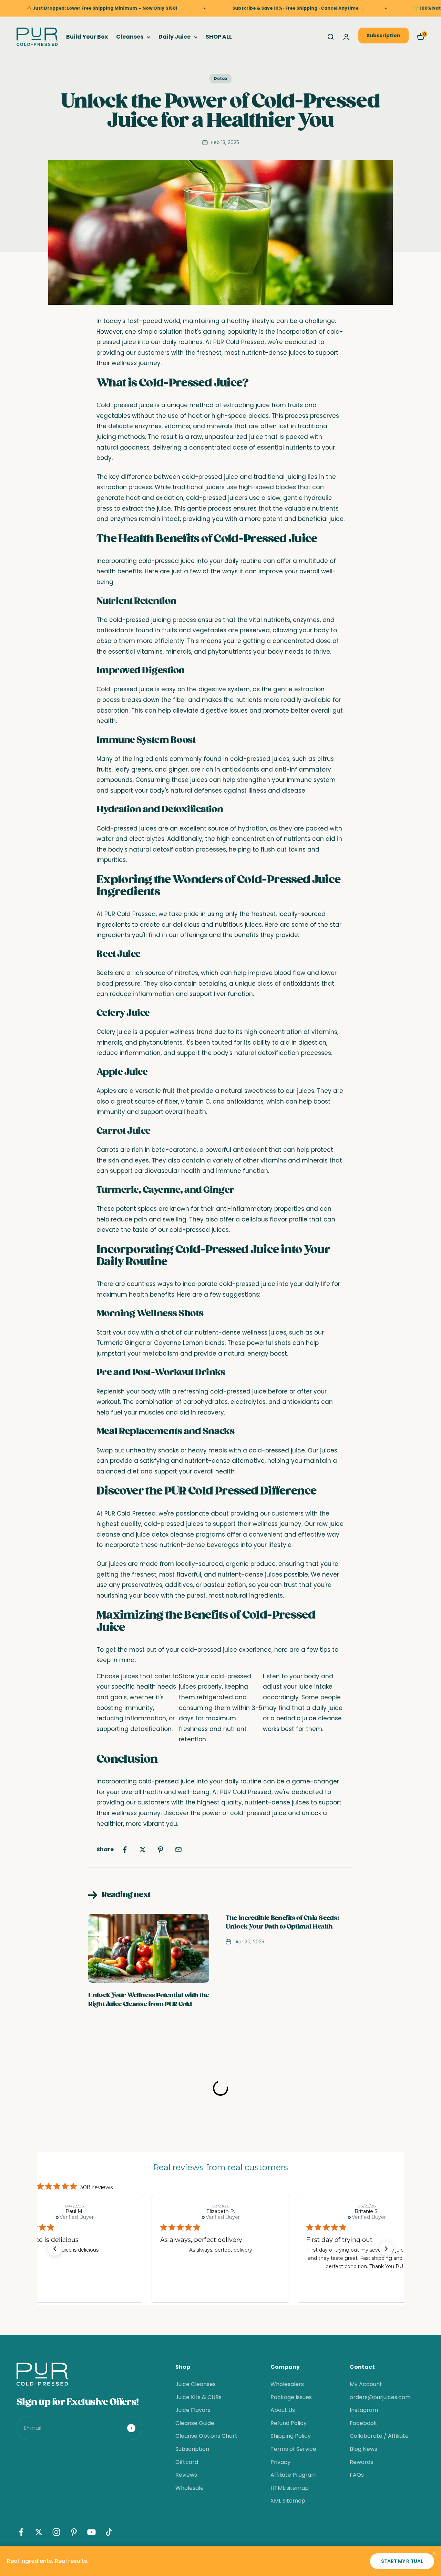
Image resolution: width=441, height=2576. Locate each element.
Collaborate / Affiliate (379, 2436)
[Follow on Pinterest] (74, 2532)
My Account (366, 2384)
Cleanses (130, 37)
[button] (55, 2249)
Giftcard (187, 2462)
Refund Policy (289, 2423)
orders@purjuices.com (380, 2397)
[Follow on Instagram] (56, 2532)
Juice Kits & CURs (198, 2397)
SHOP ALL (219, 37)
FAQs (357, 2475)
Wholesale (189, 2488)
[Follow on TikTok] (109, 2532)
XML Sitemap (288, 2501)
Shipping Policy (291, 2436)
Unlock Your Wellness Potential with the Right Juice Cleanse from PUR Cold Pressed (149, 2004)
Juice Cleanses (196, 2384)
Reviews (186, 2475)
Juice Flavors (193, 2410)
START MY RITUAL (402, 2561)
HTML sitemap (290, 2488)
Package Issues (291, 2397)
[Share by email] (178, 1850)
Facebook (363, 2423)
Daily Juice (175, 37)
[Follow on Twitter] (39, 2532)
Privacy (280, 2462)
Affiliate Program (294, 2475)
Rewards (361, 2462)
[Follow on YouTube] (91, 2532)
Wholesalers (287, 2384)
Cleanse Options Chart (206, 2436)
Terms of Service (293, 2449)
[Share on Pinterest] (161, 1850)
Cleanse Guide (195, 2423)
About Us (283, 2410)
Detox (220, 78)
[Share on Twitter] (143, 1850)
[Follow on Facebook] (21, 2532)
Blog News (363, 2449)
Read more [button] (399, 2275)
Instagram (364, 2410)
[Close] (434, 2553)
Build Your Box (87, 37)
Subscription (383, 36)
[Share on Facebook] (125, 1850)
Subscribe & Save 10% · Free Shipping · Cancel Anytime (232, 8)
